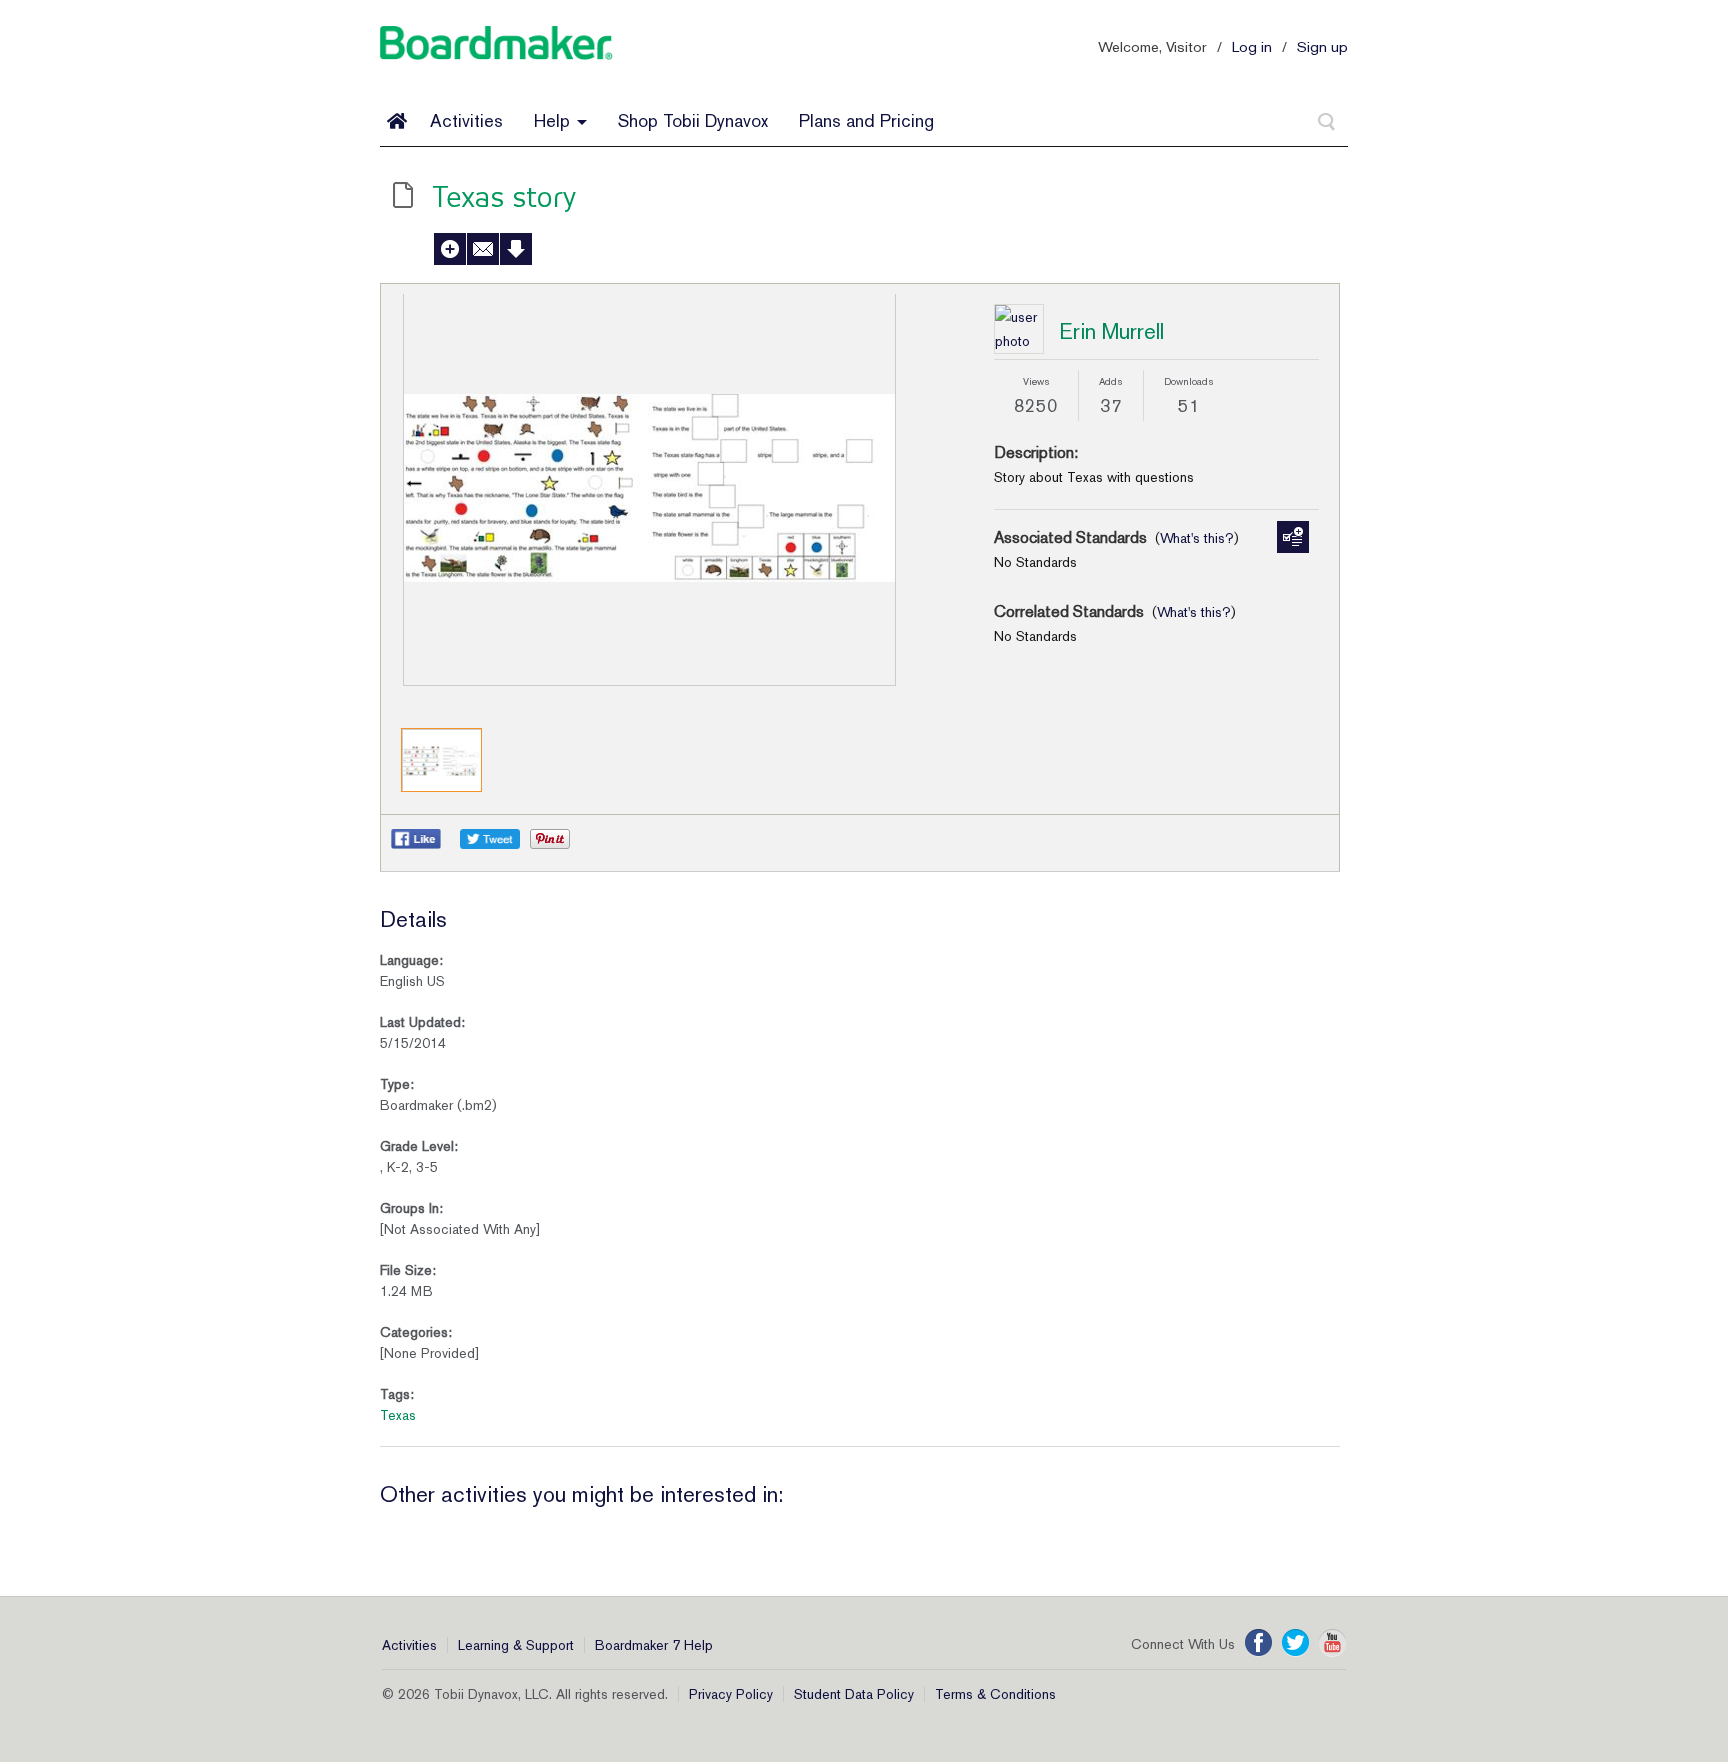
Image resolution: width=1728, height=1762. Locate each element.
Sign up (1322, 46)
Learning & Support (516, 1645)
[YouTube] (1332, 1643)
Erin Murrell (1111, 331)
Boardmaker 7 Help (654, 1645)
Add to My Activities (450, 249)
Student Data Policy (854, 1694)
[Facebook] (1258, 1643)
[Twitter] (1295, 1643)
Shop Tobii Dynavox (693, 120)
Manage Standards (1293, 537)
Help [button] (554, 120)
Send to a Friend (483, 249)
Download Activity (516, 249)
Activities (466, 120)
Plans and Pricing (866, 120)
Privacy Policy (731, 1694)
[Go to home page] (397, 121)
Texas (398, 1415)
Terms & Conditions (995, 1694)
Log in (1252, 46)
